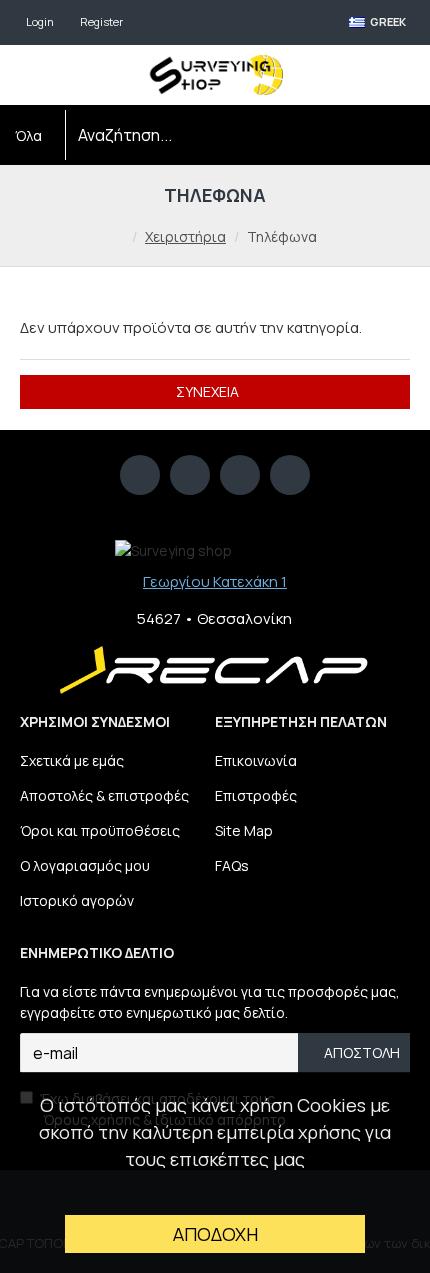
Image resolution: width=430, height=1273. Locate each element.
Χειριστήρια (185, 236)
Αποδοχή (215, 1234)
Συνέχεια (207, 391)
